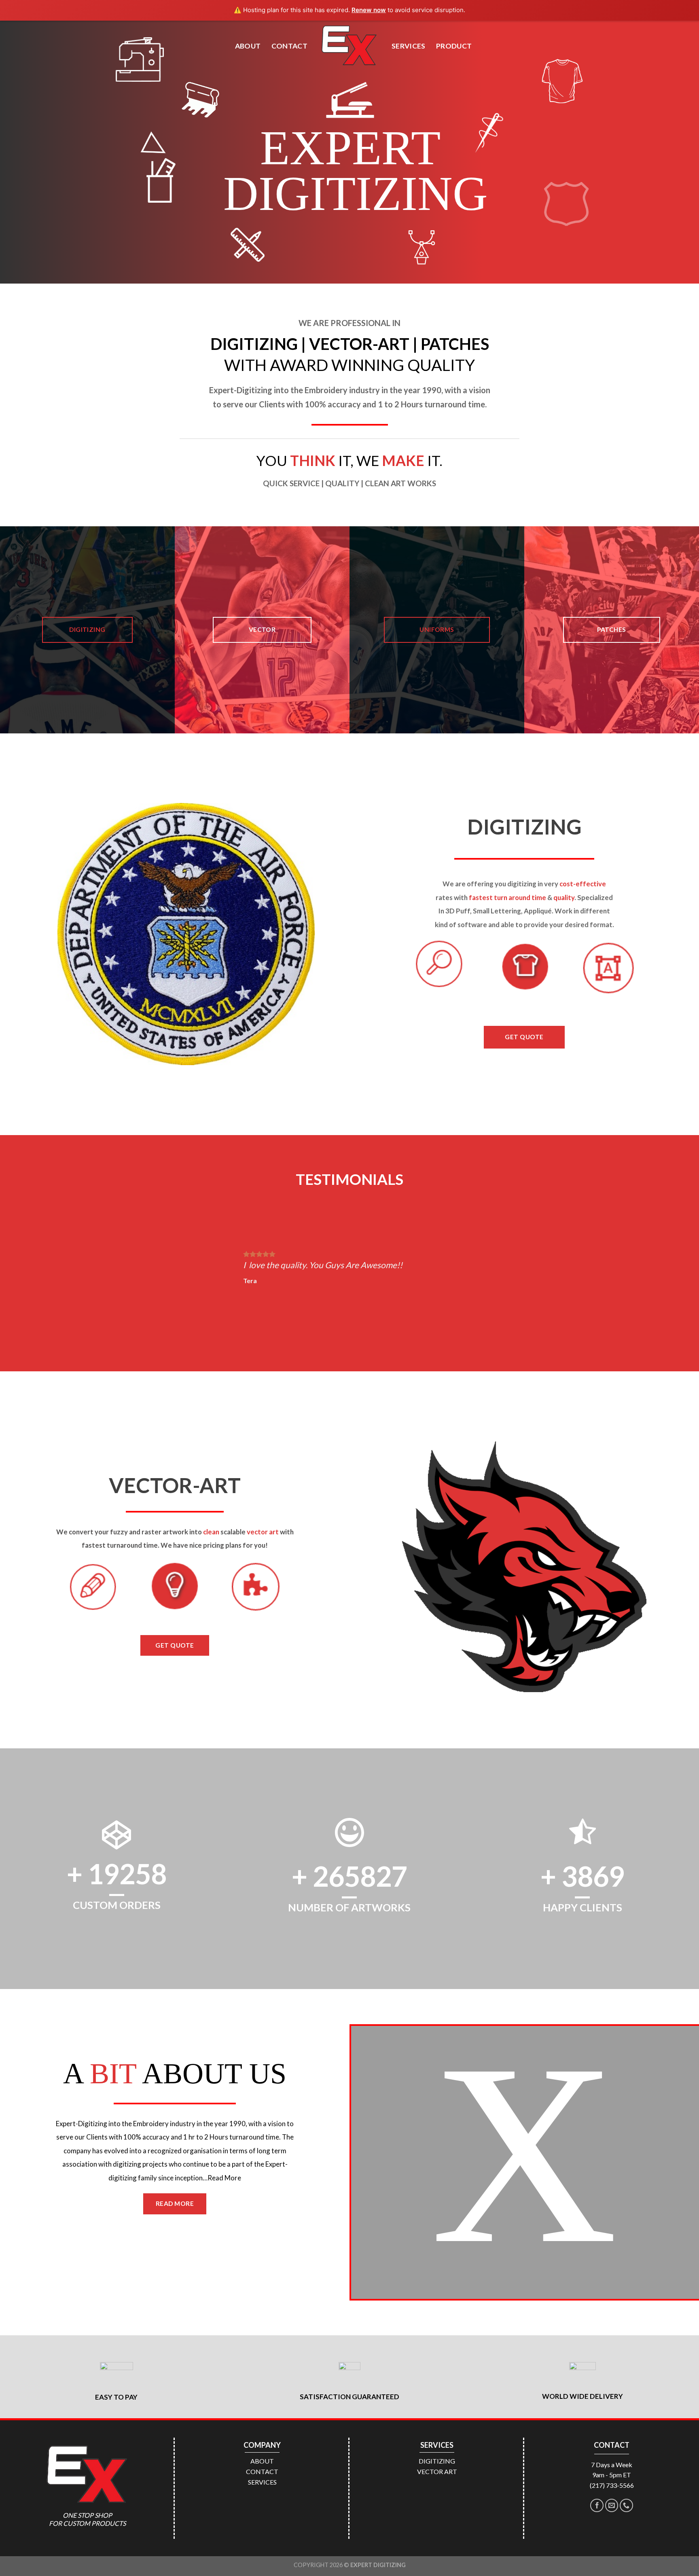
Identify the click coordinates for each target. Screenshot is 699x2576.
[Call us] (626, 2505)
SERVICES (409, 46)
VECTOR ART (437, 2471)
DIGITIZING (437, 2461)
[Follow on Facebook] (597, 2505)
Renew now (369, 10)
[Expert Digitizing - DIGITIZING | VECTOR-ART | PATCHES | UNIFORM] (349, 46)
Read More (224, 2178)
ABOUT (248, 46)
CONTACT (289, 46)
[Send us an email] (612, 2505)
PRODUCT (454, 46)
